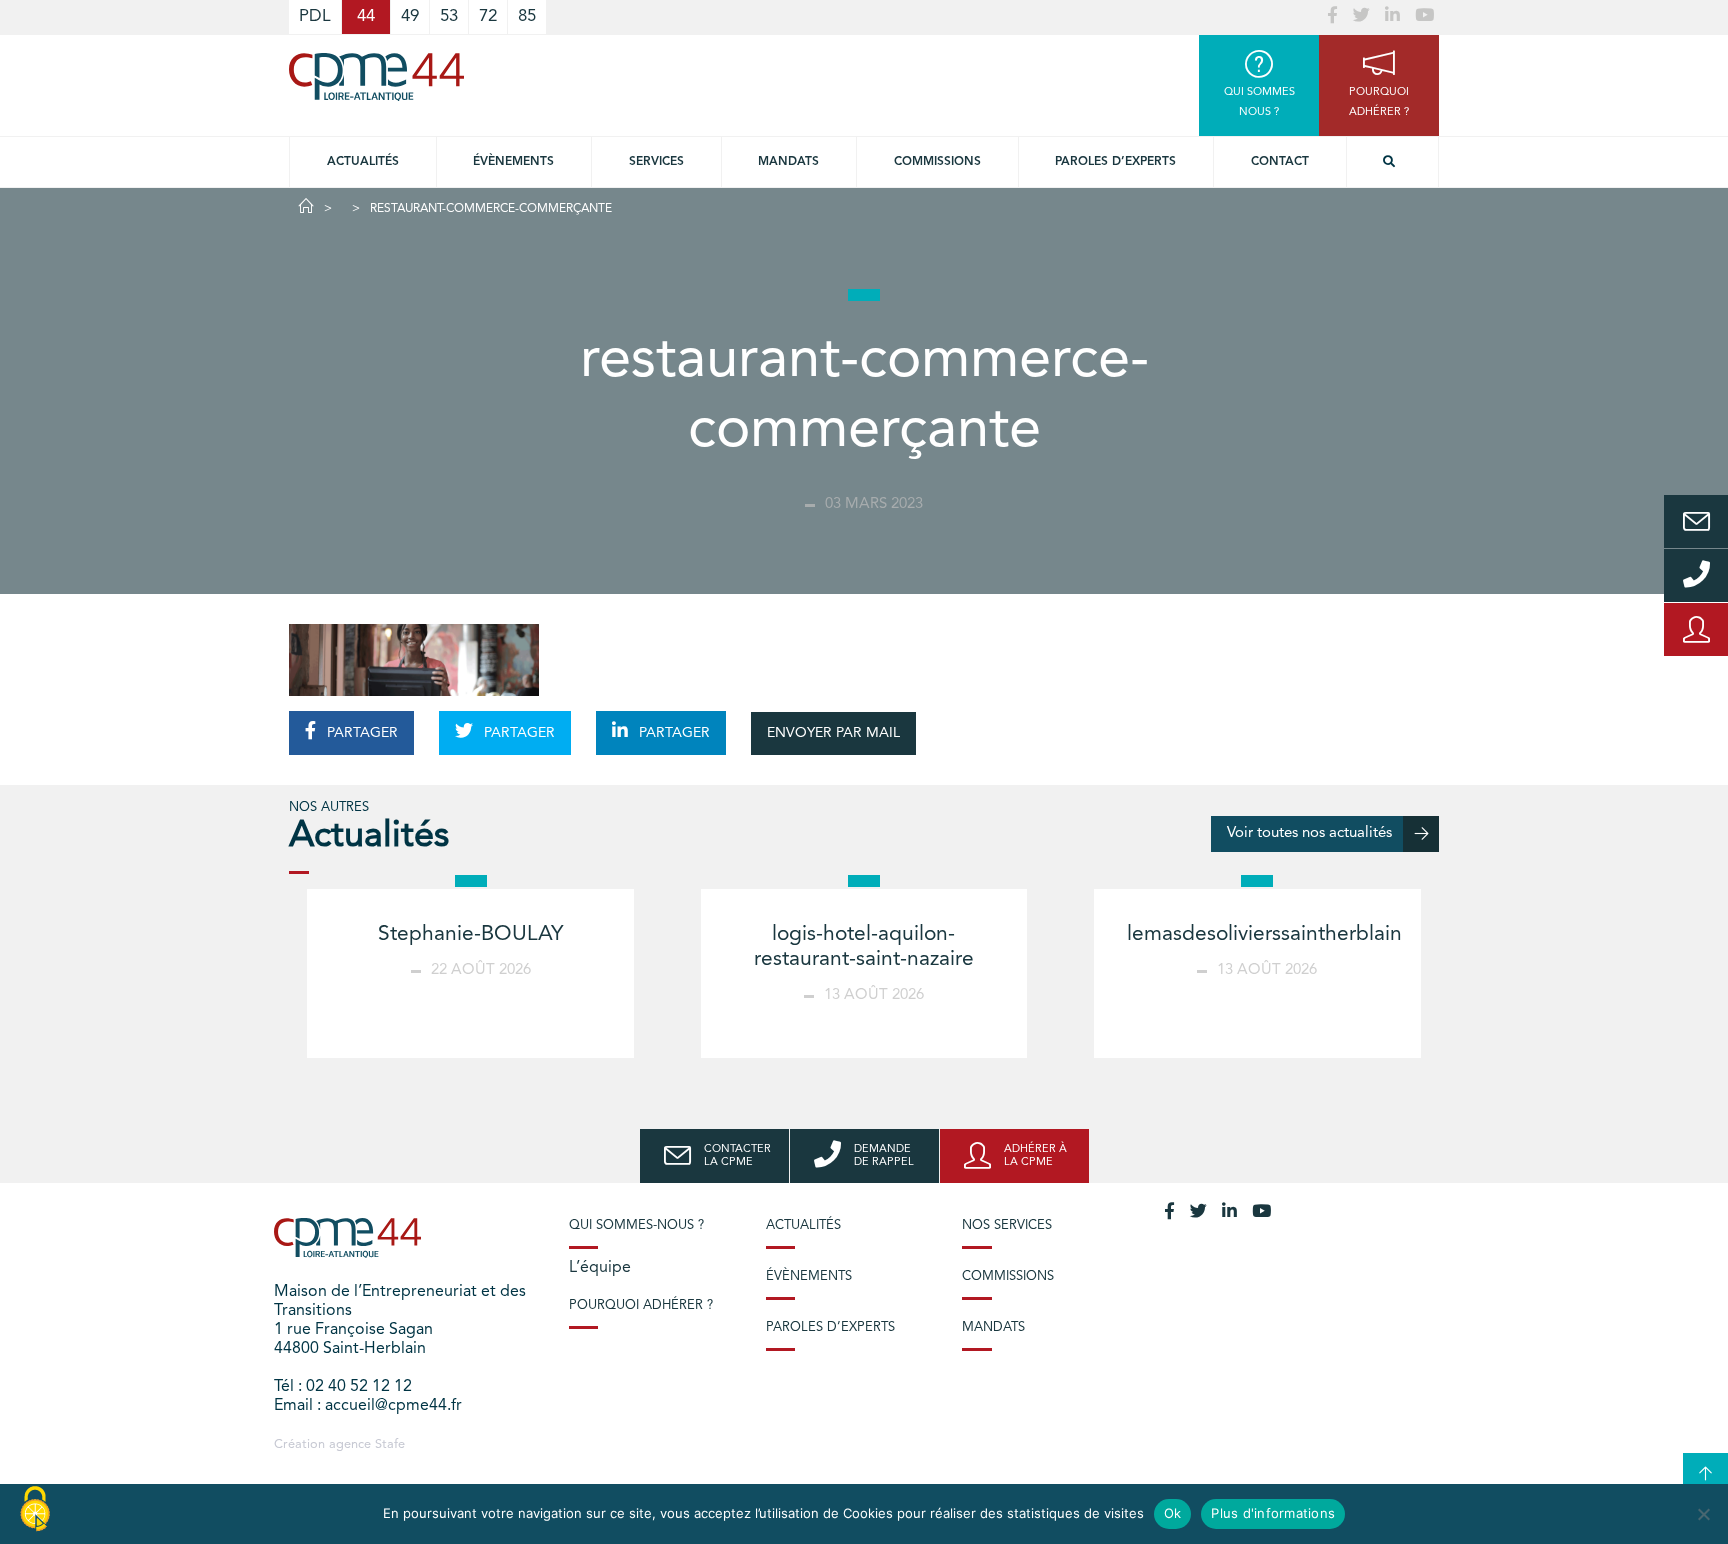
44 (366, 16)
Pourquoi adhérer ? (641, 1305)
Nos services (1007, 1225)
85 (527, 16)
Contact (1280, 162)
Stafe (390, 1444)
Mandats (788, 162)
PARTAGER (360, 733)
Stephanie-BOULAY (470, 934)
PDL (315, 16)
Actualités (363, 162)
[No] (1703, 1514)
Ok (1173, 1513)
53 (449, 16)
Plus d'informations (1273, 1513)
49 (410, 16)
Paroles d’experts (1115, 162)
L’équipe (600, 1268)
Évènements (513, 162)
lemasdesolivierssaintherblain (1264, 934)
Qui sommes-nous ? (636, 1225)
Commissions (937, 162)
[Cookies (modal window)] (35, 1510)
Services (656, 162)
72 (488, 16)
